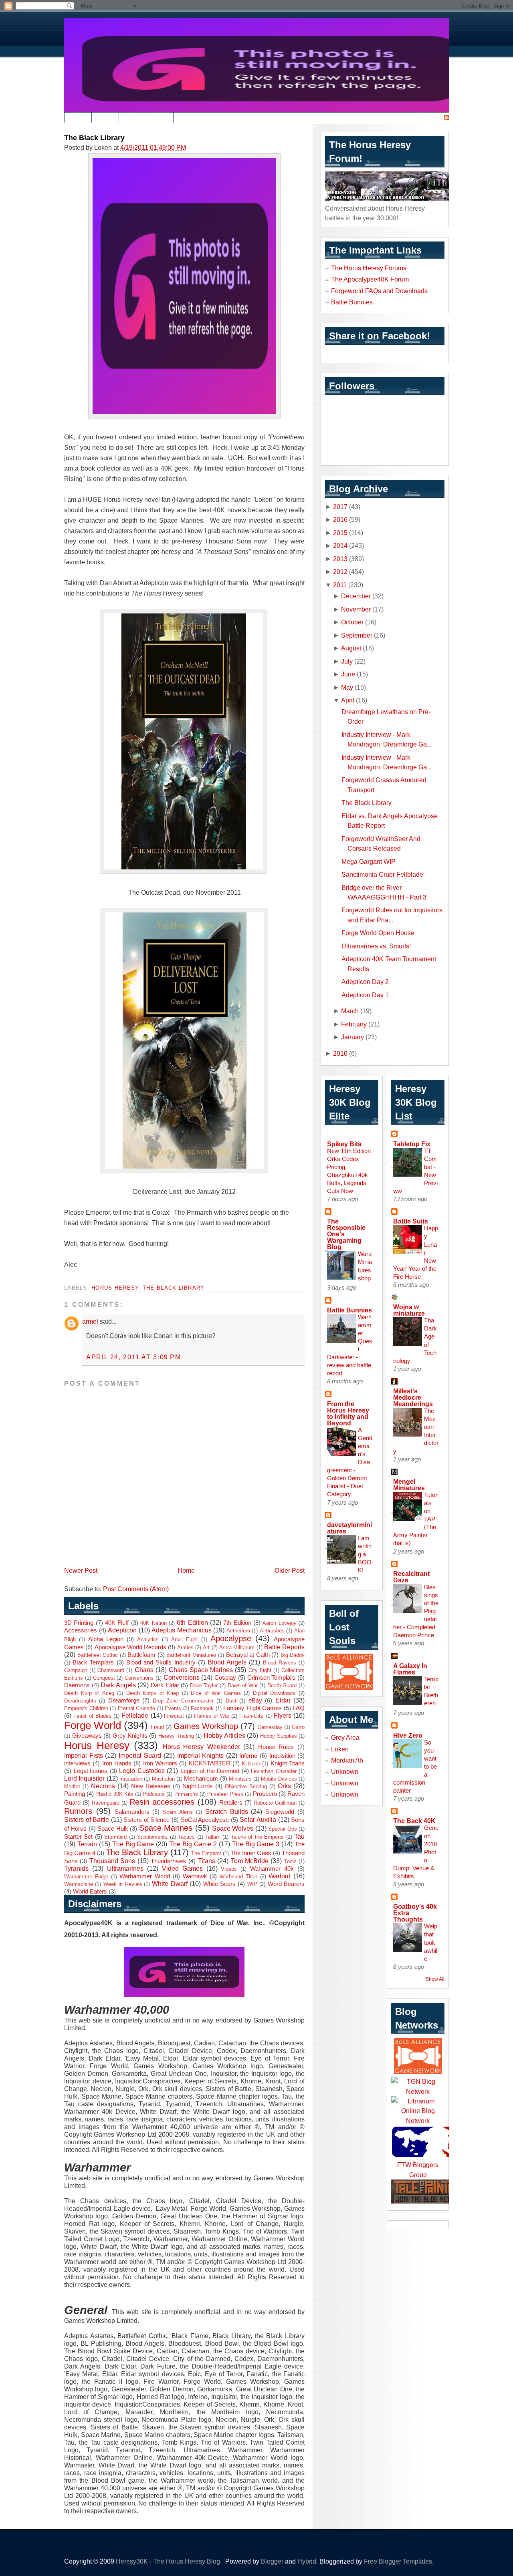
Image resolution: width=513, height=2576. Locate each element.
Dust (231, 1701)
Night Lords (198, 1786)
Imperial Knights (201, 1755)
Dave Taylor (204, 1685)
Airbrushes (272, 1631)
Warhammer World (145, 1876)
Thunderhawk (169, 1861)
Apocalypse (231, 1638)
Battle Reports (284, 1647)
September (357, 635)
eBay (255, 1701)
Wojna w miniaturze (409, 1310)
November (356, 609)
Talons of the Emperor (257, 1837)
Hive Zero (408, 1735)
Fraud (157, 1727)
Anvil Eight (185, 1639)
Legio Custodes (142, 1771)
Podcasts (154, 1794)
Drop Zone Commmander (183, 1701)
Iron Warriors (160, 1763)
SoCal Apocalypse (205, 1820)
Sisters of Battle (87, 1819)
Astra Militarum (237, 1647)
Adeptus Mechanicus (182, 1630)
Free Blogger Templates (398, 2561)
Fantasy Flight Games (252, 1708)
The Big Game (133, 1844)
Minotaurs (240, 1779)
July (347, 661)
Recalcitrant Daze (411, 1577)
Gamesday (270, 1727)
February (354, 1024)
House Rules (276, 1747)
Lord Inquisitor (84, 1778)
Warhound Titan (238, 1877)
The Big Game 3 (256, 1844)
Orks (284, 1786)
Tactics (186, 1837)
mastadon (131, 1779)
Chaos (144, 1670)
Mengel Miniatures (409, 1485)
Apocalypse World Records (131, 1647)
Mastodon (163, 1779)
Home (186, 1570)
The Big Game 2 (193, 1844)
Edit (78, 118)
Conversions (182, 1677)
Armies (185, 1647)
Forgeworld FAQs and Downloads (379, 291)
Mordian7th (347, 1760)
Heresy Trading (176, 1736)
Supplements (152, 1837)
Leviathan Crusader (274, 1771)
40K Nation (153, 1623)
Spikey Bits (344, 1144)
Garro (298, 1727)
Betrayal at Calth (248, 1655)
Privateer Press (225, 1794)
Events (173, 1708)
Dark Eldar (165, 1685)
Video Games (182, 1868)
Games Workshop (206, 1726)
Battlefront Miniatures (191, 1655)
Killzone (251, 1764)
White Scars (219, 1884)
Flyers (283, 1715)
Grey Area (345, 1737)
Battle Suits (411, 1221)
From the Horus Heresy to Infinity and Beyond (348, 1413)
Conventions (139, 1678)
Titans (207, 1861)
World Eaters (90, 1892)
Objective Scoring (246, 1786)
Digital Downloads (274, 1693)
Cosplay (225, 1678)
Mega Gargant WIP (369, 861)
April (348, 700)
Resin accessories (162, 1802)
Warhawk (195, 1876)
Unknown (345, 1771)
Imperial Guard (140, 1755)
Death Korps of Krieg (153, 1693)
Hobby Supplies (279, 1736)
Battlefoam (141, 1655)
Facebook (202, 1708)
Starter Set (78, 1837)
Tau (299, 1836)
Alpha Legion (106, 1639)
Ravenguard (106, 1803)
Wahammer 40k (272, 1869)
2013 (340, 559)
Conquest (104, 1678)
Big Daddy (293, 1655)
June (348, 674)
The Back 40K (414, 1821)
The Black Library (94, 138)
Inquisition (282, 1756)
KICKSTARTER (210, 1763)
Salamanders (132, 1812)
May (347, 687)
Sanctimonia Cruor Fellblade (382, 874)
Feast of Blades (92, 1716)
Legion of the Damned (210, 1771)
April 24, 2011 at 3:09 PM (134, 1357)
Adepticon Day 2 (365, 982)
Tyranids (76, 1868)
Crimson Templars (272, 1678)
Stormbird (115, 1837)
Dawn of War (243, 1685)
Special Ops (282, 1829)
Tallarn (213, 1837)
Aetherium (238, 1631)
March (350, 1011)
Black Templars (93, 1662)
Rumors (78, 1811)
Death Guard (282, 1685)
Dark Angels (118, 1685)
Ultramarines (125, 1868)
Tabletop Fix (412, 1144)
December (356, 596)
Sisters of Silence (146, 1820)
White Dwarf (170, 1884)
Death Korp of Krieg (89, 1693)
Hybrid (307, 2561)
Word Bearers (286, 1884)
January (352, 1037)
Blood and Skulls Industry (161, 1662)
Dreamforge (124, 1701)
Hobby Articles (224, 1735)
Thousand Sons (112, 1861)
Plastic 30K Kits (114, 1794)
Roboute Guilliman (275, 1803)
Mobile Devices (279, 1779)
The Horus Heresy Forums (369, 268)
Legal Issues (91, 1771)
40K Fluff (117, 1623)
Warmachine (79, 1884)
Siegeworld (280, 1812)
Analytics (148, 1639)
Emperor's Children (86, 1708)
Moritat (72, 1786)
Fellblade (135, 1715)
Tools (290, 1861)
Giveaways (87, 1736)
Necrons (103, 1786)
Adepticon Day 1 (365, 995)
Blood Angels (227, 1662)
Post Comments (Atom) (136, 1589)
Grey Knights (130, 1736)
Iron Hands (117, 1763)
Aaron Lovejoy (279, 1623)
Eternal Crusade (137, 1708)
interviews (77, 1763)
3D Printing (79, 1623)
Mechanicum (201, 1779)
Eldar (283, 1700)
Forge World (93, 1725)
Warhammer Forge (86, 1877)
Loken (340, 1749)
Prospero (265, 1794)
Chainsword (111, 1670)
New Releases (151, 1786)
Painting (75, 1794)
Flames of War (212, 1716)
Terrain (87, 1844)
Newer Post (81, 1570)
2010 (340, 1053)
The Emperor (206, 1853)
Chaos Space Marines (201, 1670)
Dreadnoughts (80, 1701)
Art (206, 1647)
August (351, 648)
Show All (435, 1979)
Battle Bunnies (352, 302)
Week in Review (123, 1884)
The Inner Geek (251, 1853)
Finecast (174, 1716)
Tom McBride (250, 1861)
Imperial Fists (84, 1755)
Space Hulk (113, 1829)
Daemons (77, 1685)
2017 (340, 507)
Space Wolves (233, 1828)
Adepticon (122, 1630)
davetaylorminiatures (349, 1528)
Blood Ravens (280, 1663)
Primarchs (186, 1794)
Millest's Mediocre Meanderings (413, 1397)
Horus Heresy (115, 1288)
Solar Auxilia (258, 1819)
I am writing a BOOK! (365, 1554)
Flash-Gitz (251, 1716)
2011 (340, 585)
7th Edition (237, 1623)
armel (90, 1321)
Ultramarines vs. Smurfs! (376, 946)
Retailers (231, 1803)
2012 (340, 572)
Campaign (76, 1670)
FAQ (299, 1708)
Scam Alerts (178, 1812)
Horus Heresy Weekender (201, 1747)
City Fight (260, 1670)
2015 (340, 533)
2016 (340, 519)
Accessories (81, 1630)
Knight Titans (288, 1763)
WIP (252, 1884)
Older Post (290, 1570)
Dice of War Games (216, 1693)
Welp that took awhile (431, 1942)
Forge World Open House (378, 933)
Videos (229, 1869)
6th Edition (192, 1622)
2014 (340, 545)
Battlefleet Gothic (98, 1655)
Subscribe (427, 118)
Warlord (280, 1876)
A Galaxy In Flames (410, 1669)
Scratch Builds (227, 1811)
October (352, 622)
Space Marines (166, 1828)
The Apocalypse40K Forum (370, 279)
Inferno (248, 1756)
